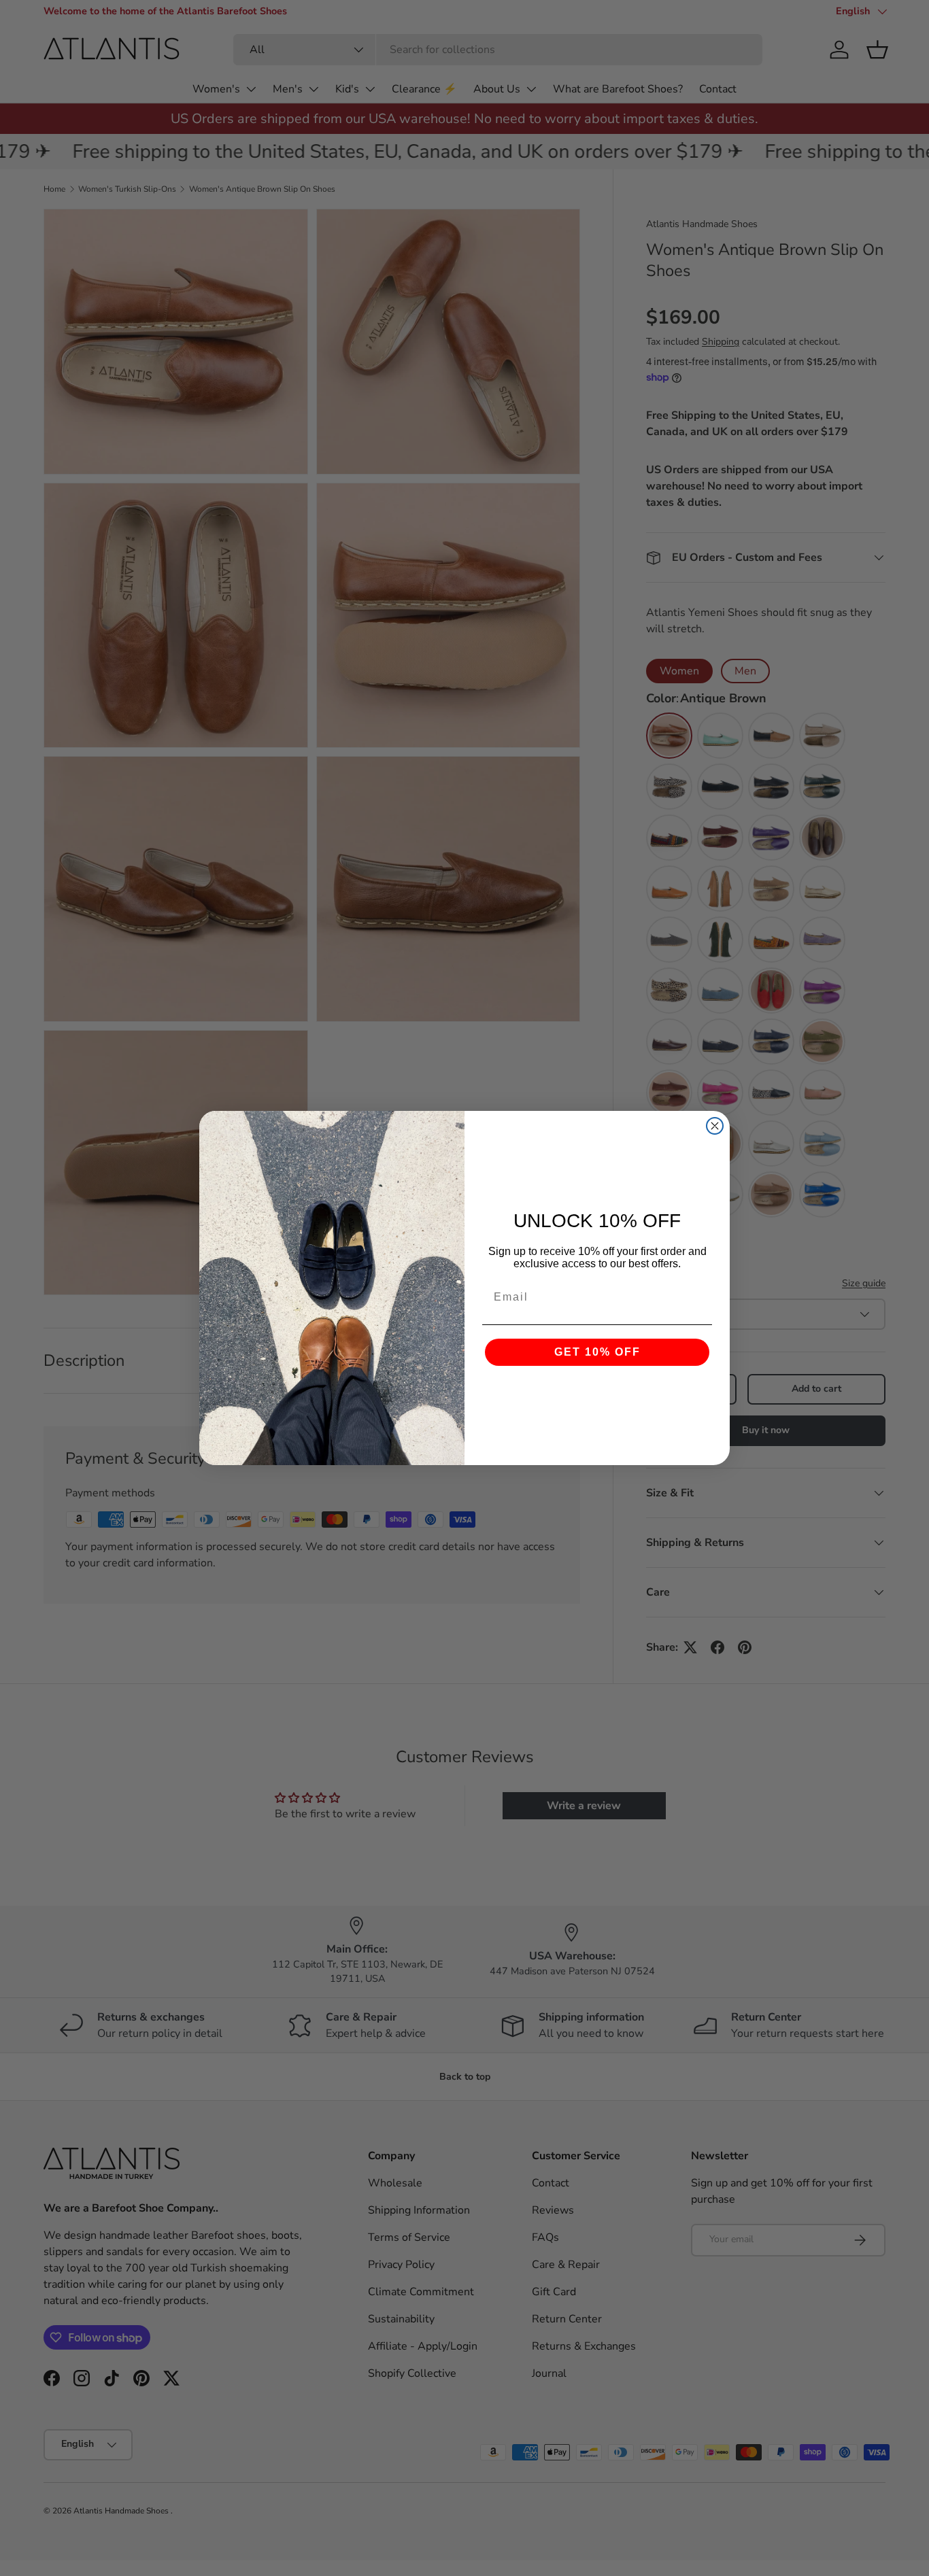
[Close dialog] (715, 1126)
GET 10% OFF (597, 1352)
